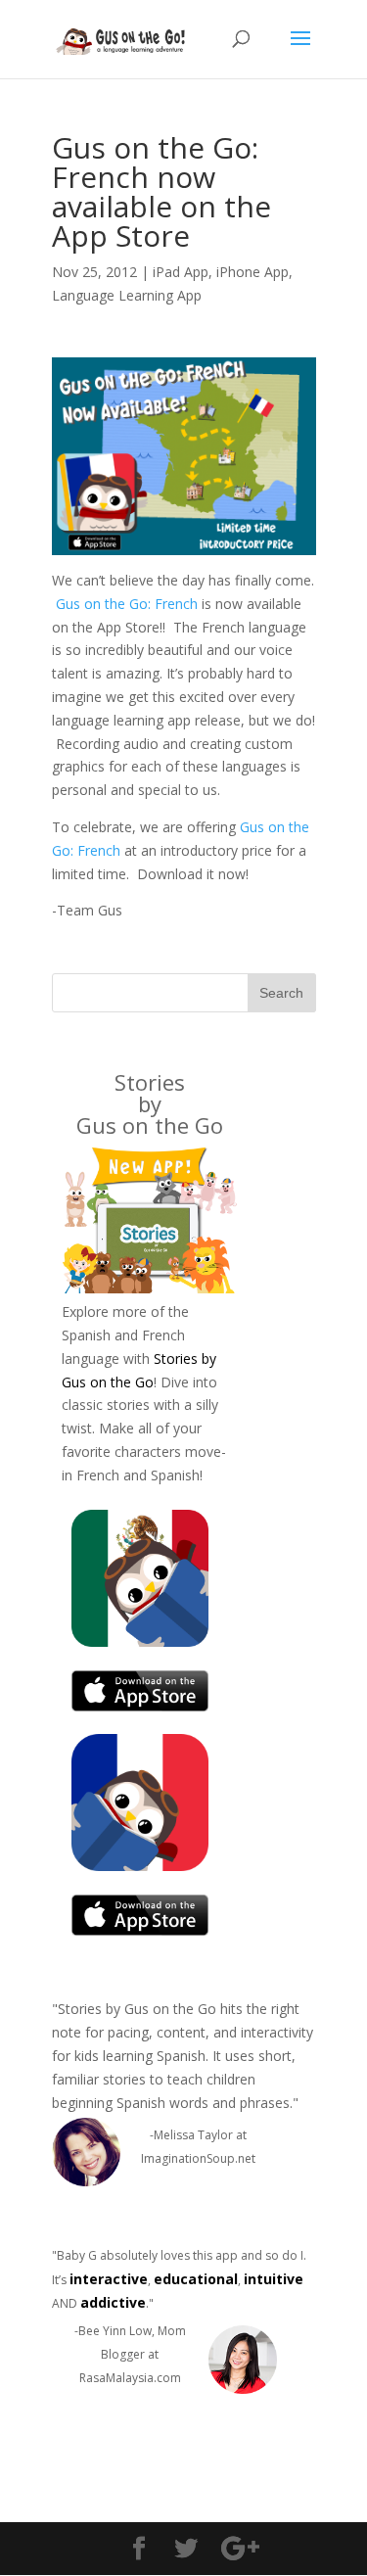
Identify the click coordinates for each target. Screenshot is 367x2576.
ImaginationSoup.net (198, 2158)
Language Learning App (127, 295)
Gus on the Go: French (127, 604)
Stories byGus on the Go (150, 1103)
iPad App (181, 272)
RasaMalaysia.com (130, 2378)
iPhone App (252, 272)
